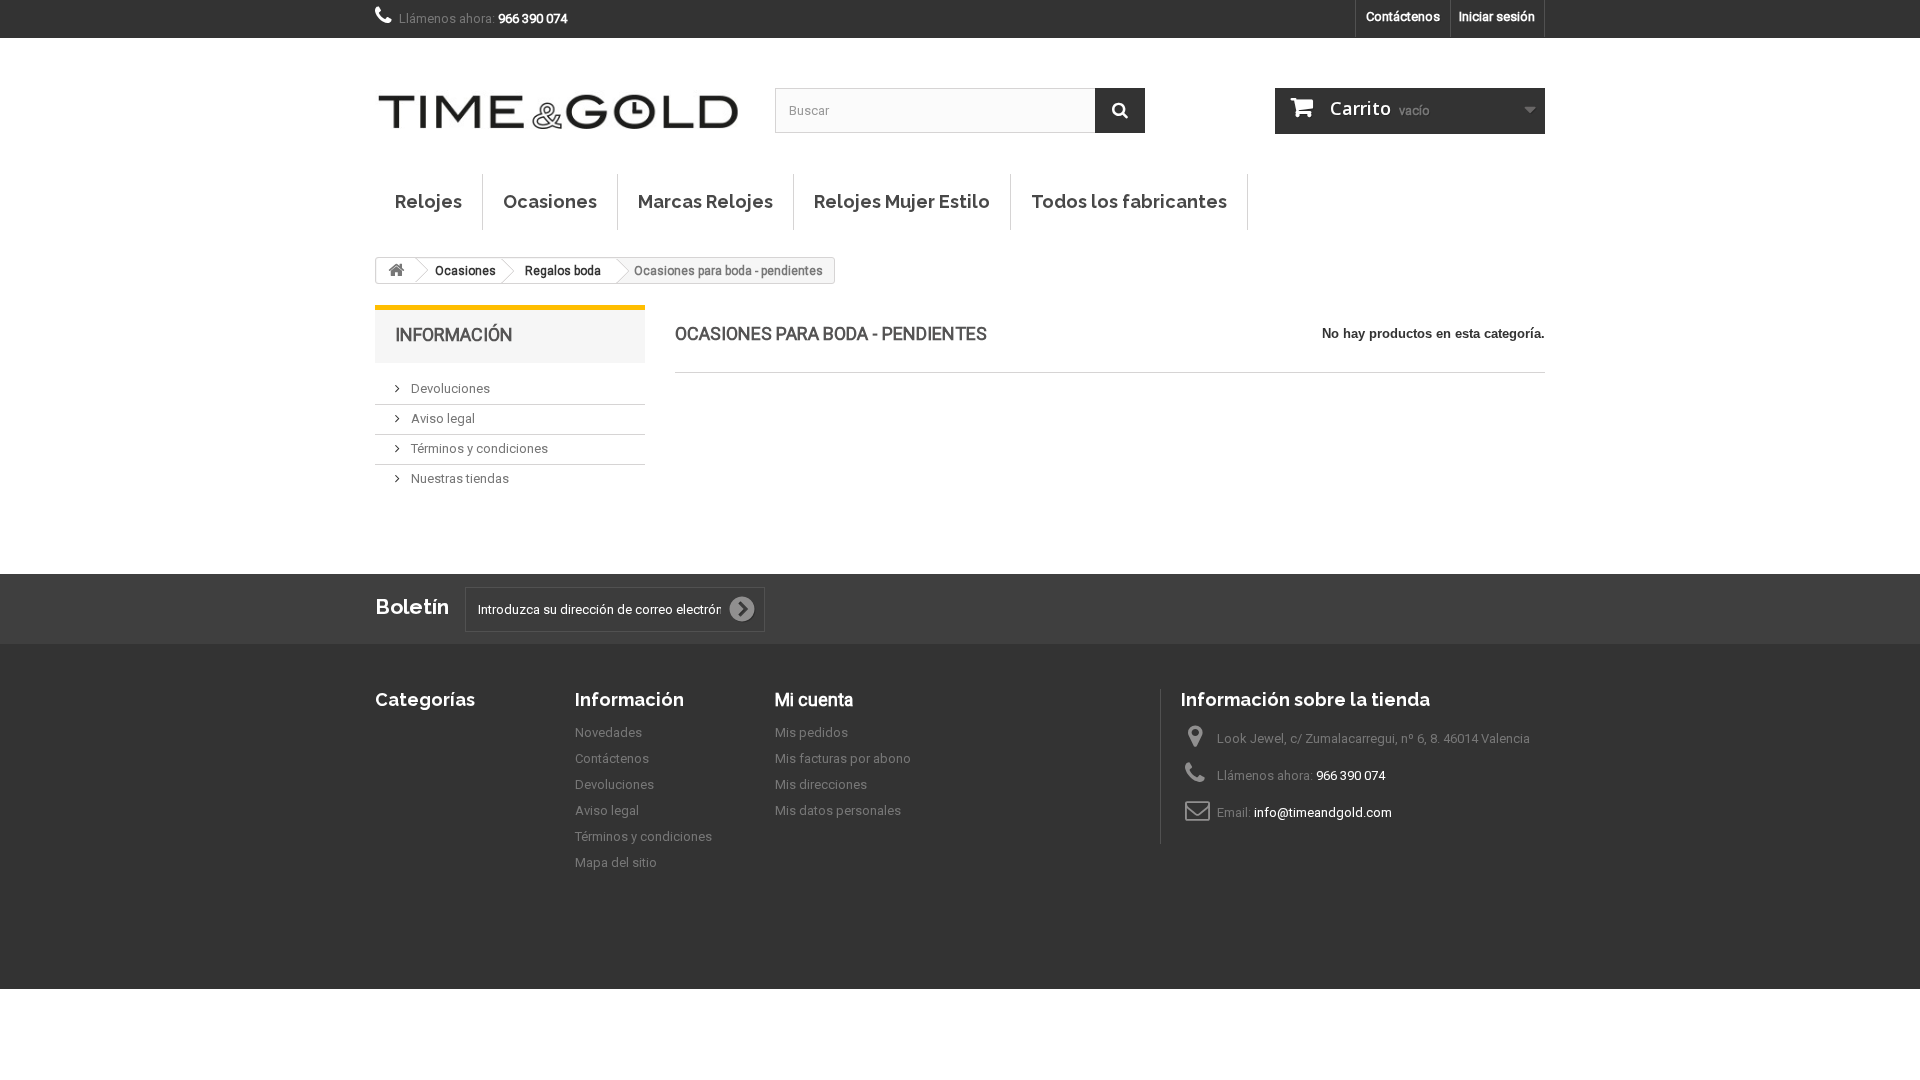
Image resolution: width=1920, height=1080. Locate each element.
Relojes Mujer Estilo (902, 201)
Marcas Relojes (705, 201)
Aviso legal (441, 418)
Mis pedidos (811, 732)
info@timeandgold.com (1323, 812)
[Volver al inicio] (396, 270)
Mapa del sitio (616, 862)
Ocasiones (550, 201)
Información (454, 334)
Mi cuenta (814, 699)
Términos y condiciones (478, 448)
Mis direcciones (821, 784)
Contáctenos (1403, 16)
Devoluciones (449, 388)
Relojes (428, 201)
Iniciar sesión (1497, 16)
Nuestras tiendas (458, 478)
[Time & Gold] (560, 91)
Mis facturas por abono (843, 758)
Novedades (608, 732)
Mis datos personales (838, 810)
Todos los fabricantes (1129, 201)
